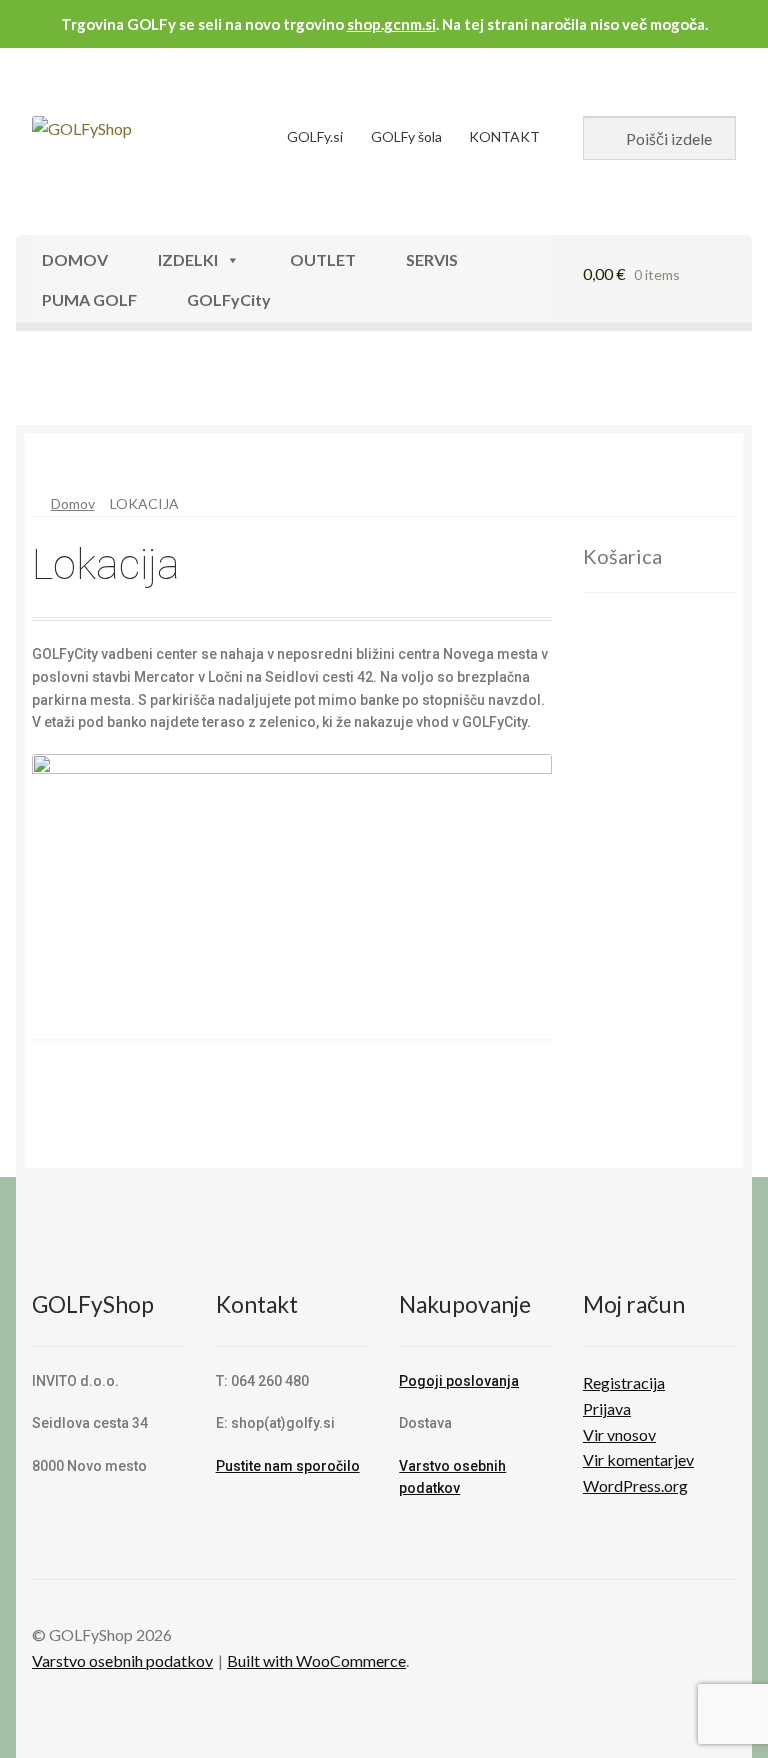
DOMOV (75, 259)
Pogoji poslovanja (459, 1381)
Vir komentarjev (638, 1459)
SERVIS (432, 259)
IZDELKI (188, 259)
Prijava (607, 1408)
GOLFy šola (406, 136)
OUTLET (323, 259)
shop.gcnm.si (391, 24)
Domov (73, 503)
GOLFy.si (315, 136)
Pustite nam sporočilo (288, 1466)
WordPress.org (635, 1485)
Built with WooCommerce (316, 1660)
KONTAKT (504, 136)
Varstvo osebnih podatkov (122, 1660)
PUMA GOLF (89, 299)
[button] (79, 387)
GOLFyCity (229, 299)
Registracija (624, 1382)
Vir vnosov (619, 1434)
